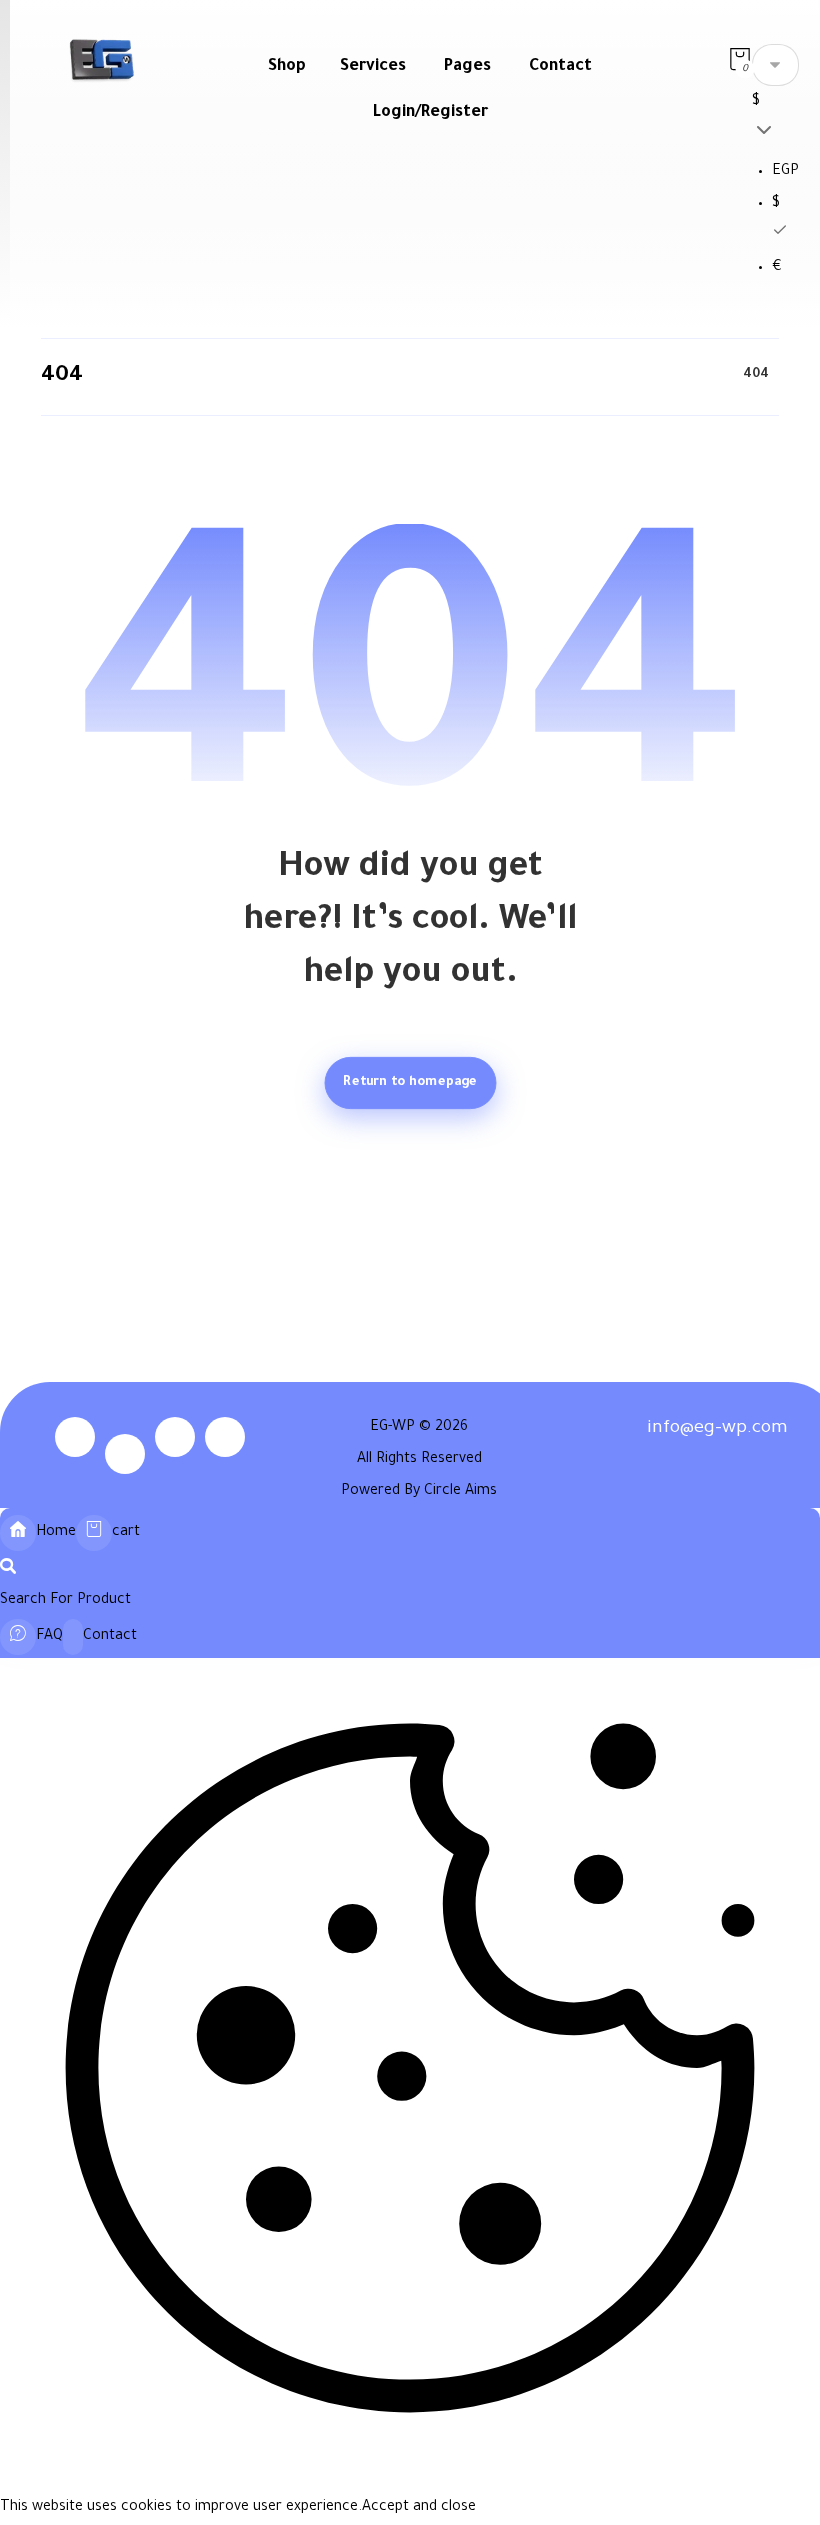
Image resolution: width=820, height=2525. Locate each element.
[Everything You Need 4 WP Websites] (101, 60)
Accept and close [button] (419, 2508)
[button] (740, 61)
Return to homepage (410, 1082)
